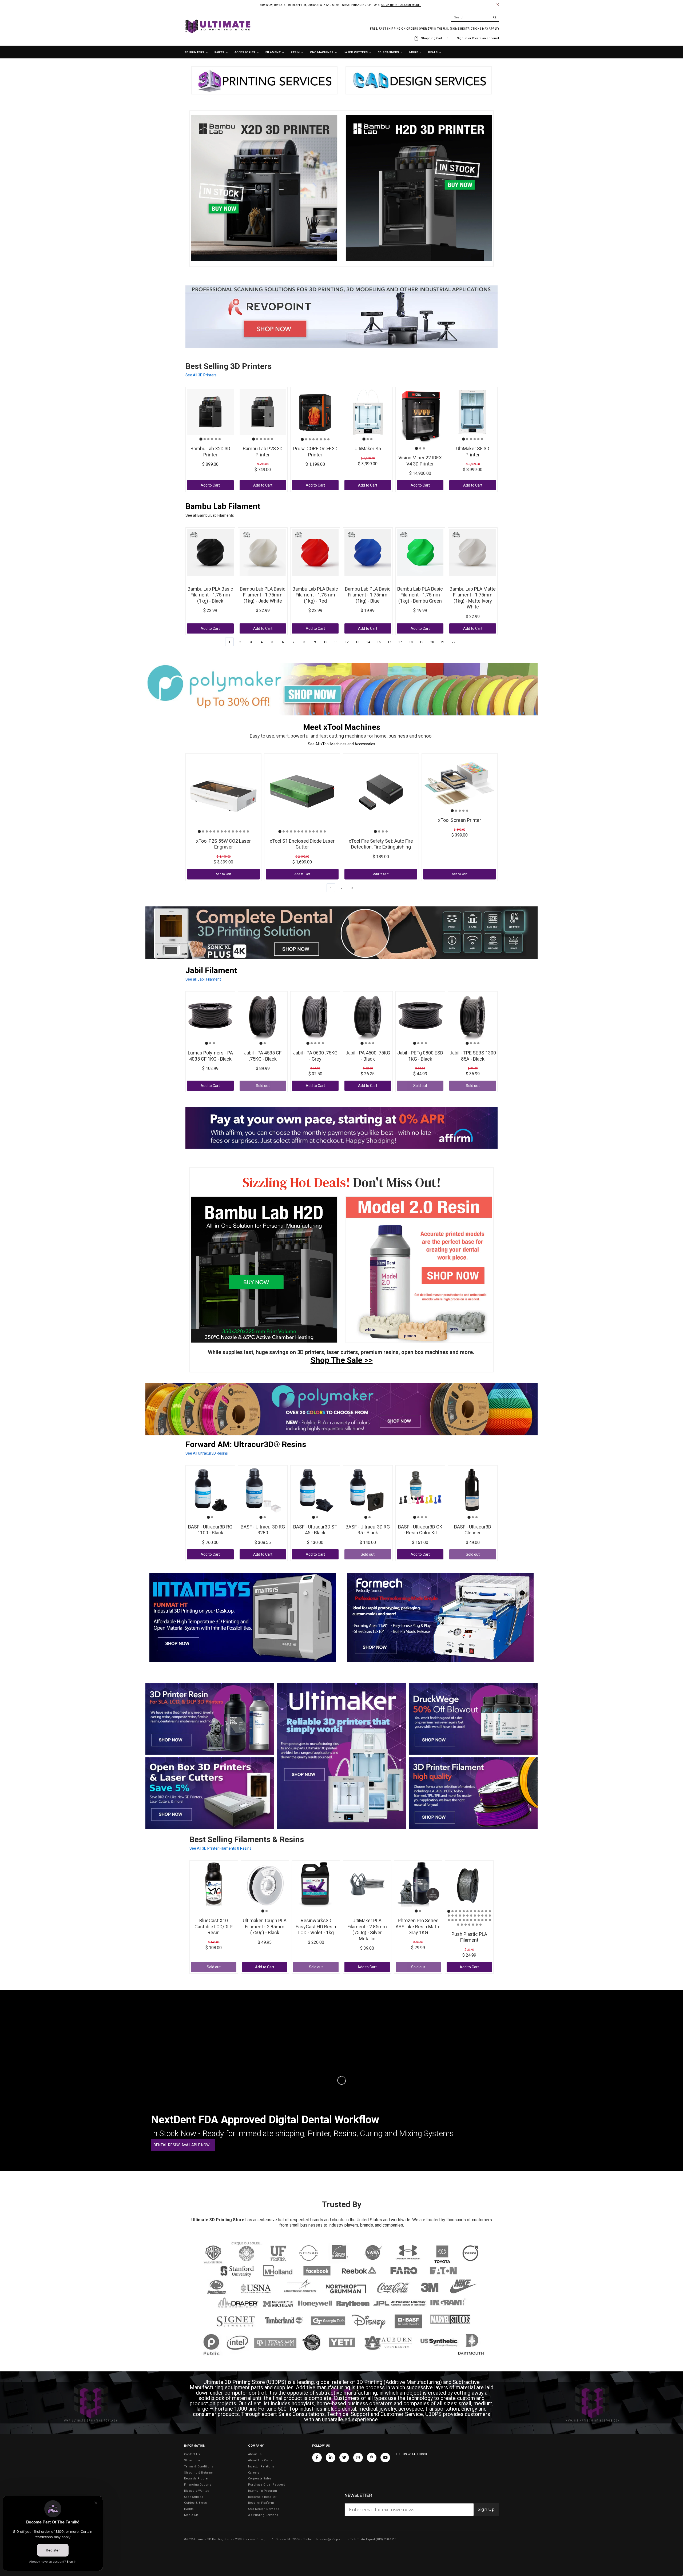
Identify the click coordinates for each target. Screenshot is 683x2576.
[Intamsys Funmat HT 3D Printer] (243, 1617)
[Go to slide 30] (467, 1920)
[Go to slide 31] (471, 1920)
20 (432, 642)
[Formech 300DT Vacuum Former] (440, 1617)
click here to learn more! (401, 5)
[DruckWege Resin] (473, 1719)
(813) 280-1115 (386, 2539)
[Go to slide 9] (229, 831)
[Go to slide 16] (460, 1916)
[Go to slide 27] (456, 1920)
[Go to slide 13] (244, 831)
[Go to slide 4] (212, 439)
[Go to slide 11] (237, 831)
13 (358, 642)
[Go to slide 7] (325, 439)
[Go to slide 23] (486, 1916)
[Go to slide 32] (475, 1920)
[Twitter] (344, 2458)
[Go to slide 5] (216, 439)
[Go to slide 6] (220, 439)
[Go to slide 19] (471, 1916)
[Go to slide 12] (240, 831)
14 (368, 642)
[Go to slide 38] (462, 1925)
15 (379, 642)
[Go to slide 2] (205, 439)
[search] (475, 18)
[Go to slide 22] (482, 1916)
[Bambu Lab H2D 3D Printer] (264, 1270)
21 (443, 642)
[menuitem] (196, 53)
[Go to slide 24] (490, 1916)
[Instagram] (358, 2458)
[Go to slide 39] (466, 1925)
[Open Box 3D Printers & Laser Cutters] (210, 1793)
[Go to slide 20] (475, 1916)
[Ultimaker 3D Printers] (341, 1756)
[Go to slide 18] (467, 1916)
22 (454, 642)
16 (390, 642)
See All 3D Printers (201, 375)
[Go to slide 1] (201, 439)
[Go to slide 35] (486, 1920)
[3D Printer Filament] (473, 1793)
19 (422, 642)
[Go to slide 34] (482, 1920)
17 (400, 642)
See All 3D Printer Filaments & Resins (220, 1848)
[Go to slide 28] (460, 1920)
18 (411, 642)
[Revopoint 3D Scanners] (341, 317)
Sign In (462, 38)
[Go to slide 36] (490, 1920)
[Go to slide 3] (208, 439)
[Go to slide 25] (449, 1920)
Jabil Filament (211, 970)
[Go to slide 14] (248, 831)
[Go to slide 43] (481, 1925)
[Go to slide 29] (464, 1920)
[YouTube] (385, 2458)
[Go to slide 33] (479, 1920)
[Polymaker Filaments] (341, 1409)
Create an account (485, 38)
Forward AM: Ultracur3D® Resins (246, 1444)
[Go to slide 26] (452, 1920)
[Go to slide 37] (458, 1925)
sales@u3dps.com (334, 2539)
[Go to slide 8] (328, 439)
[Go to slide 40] (469, 1925)
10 (325, 642)
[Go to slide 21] (479, 1916)
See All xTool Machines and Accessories (341, 744)
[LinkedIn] (331, 2458)
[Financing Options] (341, 1128)
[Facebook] (317, 2458)
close (498, 4)
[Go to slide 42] (477, 1925)
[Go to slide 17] (464, 1916)
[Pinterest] (372, 2458)
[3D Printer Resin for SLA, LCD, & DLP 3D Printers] (210, 1719)
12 (347, 642)
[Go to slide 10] (233, 831)
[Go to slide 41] (473, 1925)
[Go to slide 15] (456, 1916)
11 (336, 642)
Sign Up (486, 2509)
